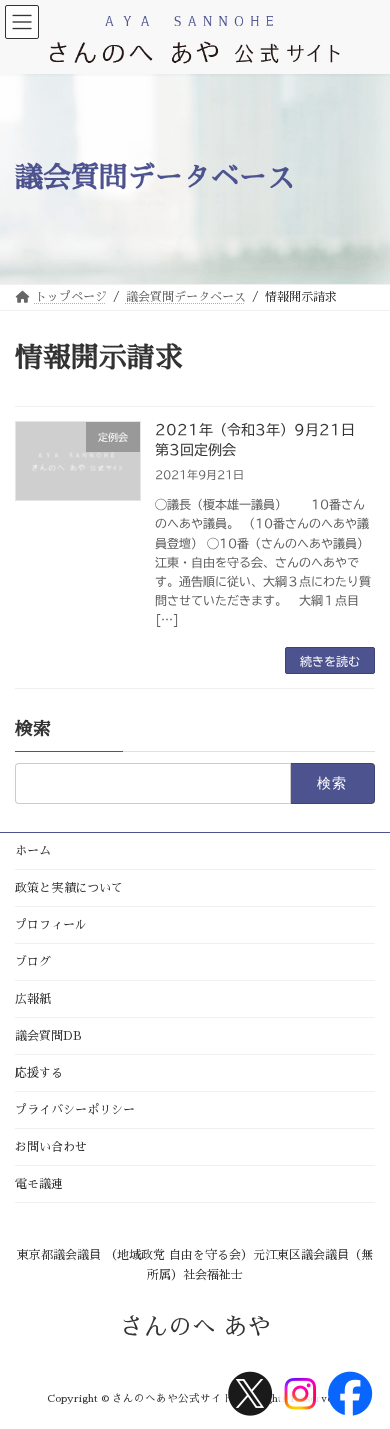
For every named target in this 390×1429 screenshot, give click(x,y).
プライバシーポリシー (75, 1110)
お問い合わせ (51, 1147)
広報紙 (33, 999)
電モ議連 (39, 1184)
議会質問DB (48, 1036)
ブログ (33, 962)
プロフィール (51, 925)
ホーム (33, 851)
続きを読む (330, 661)
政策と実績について (69, 888)
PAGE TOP (358, 1367)
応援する (39, 1073)
